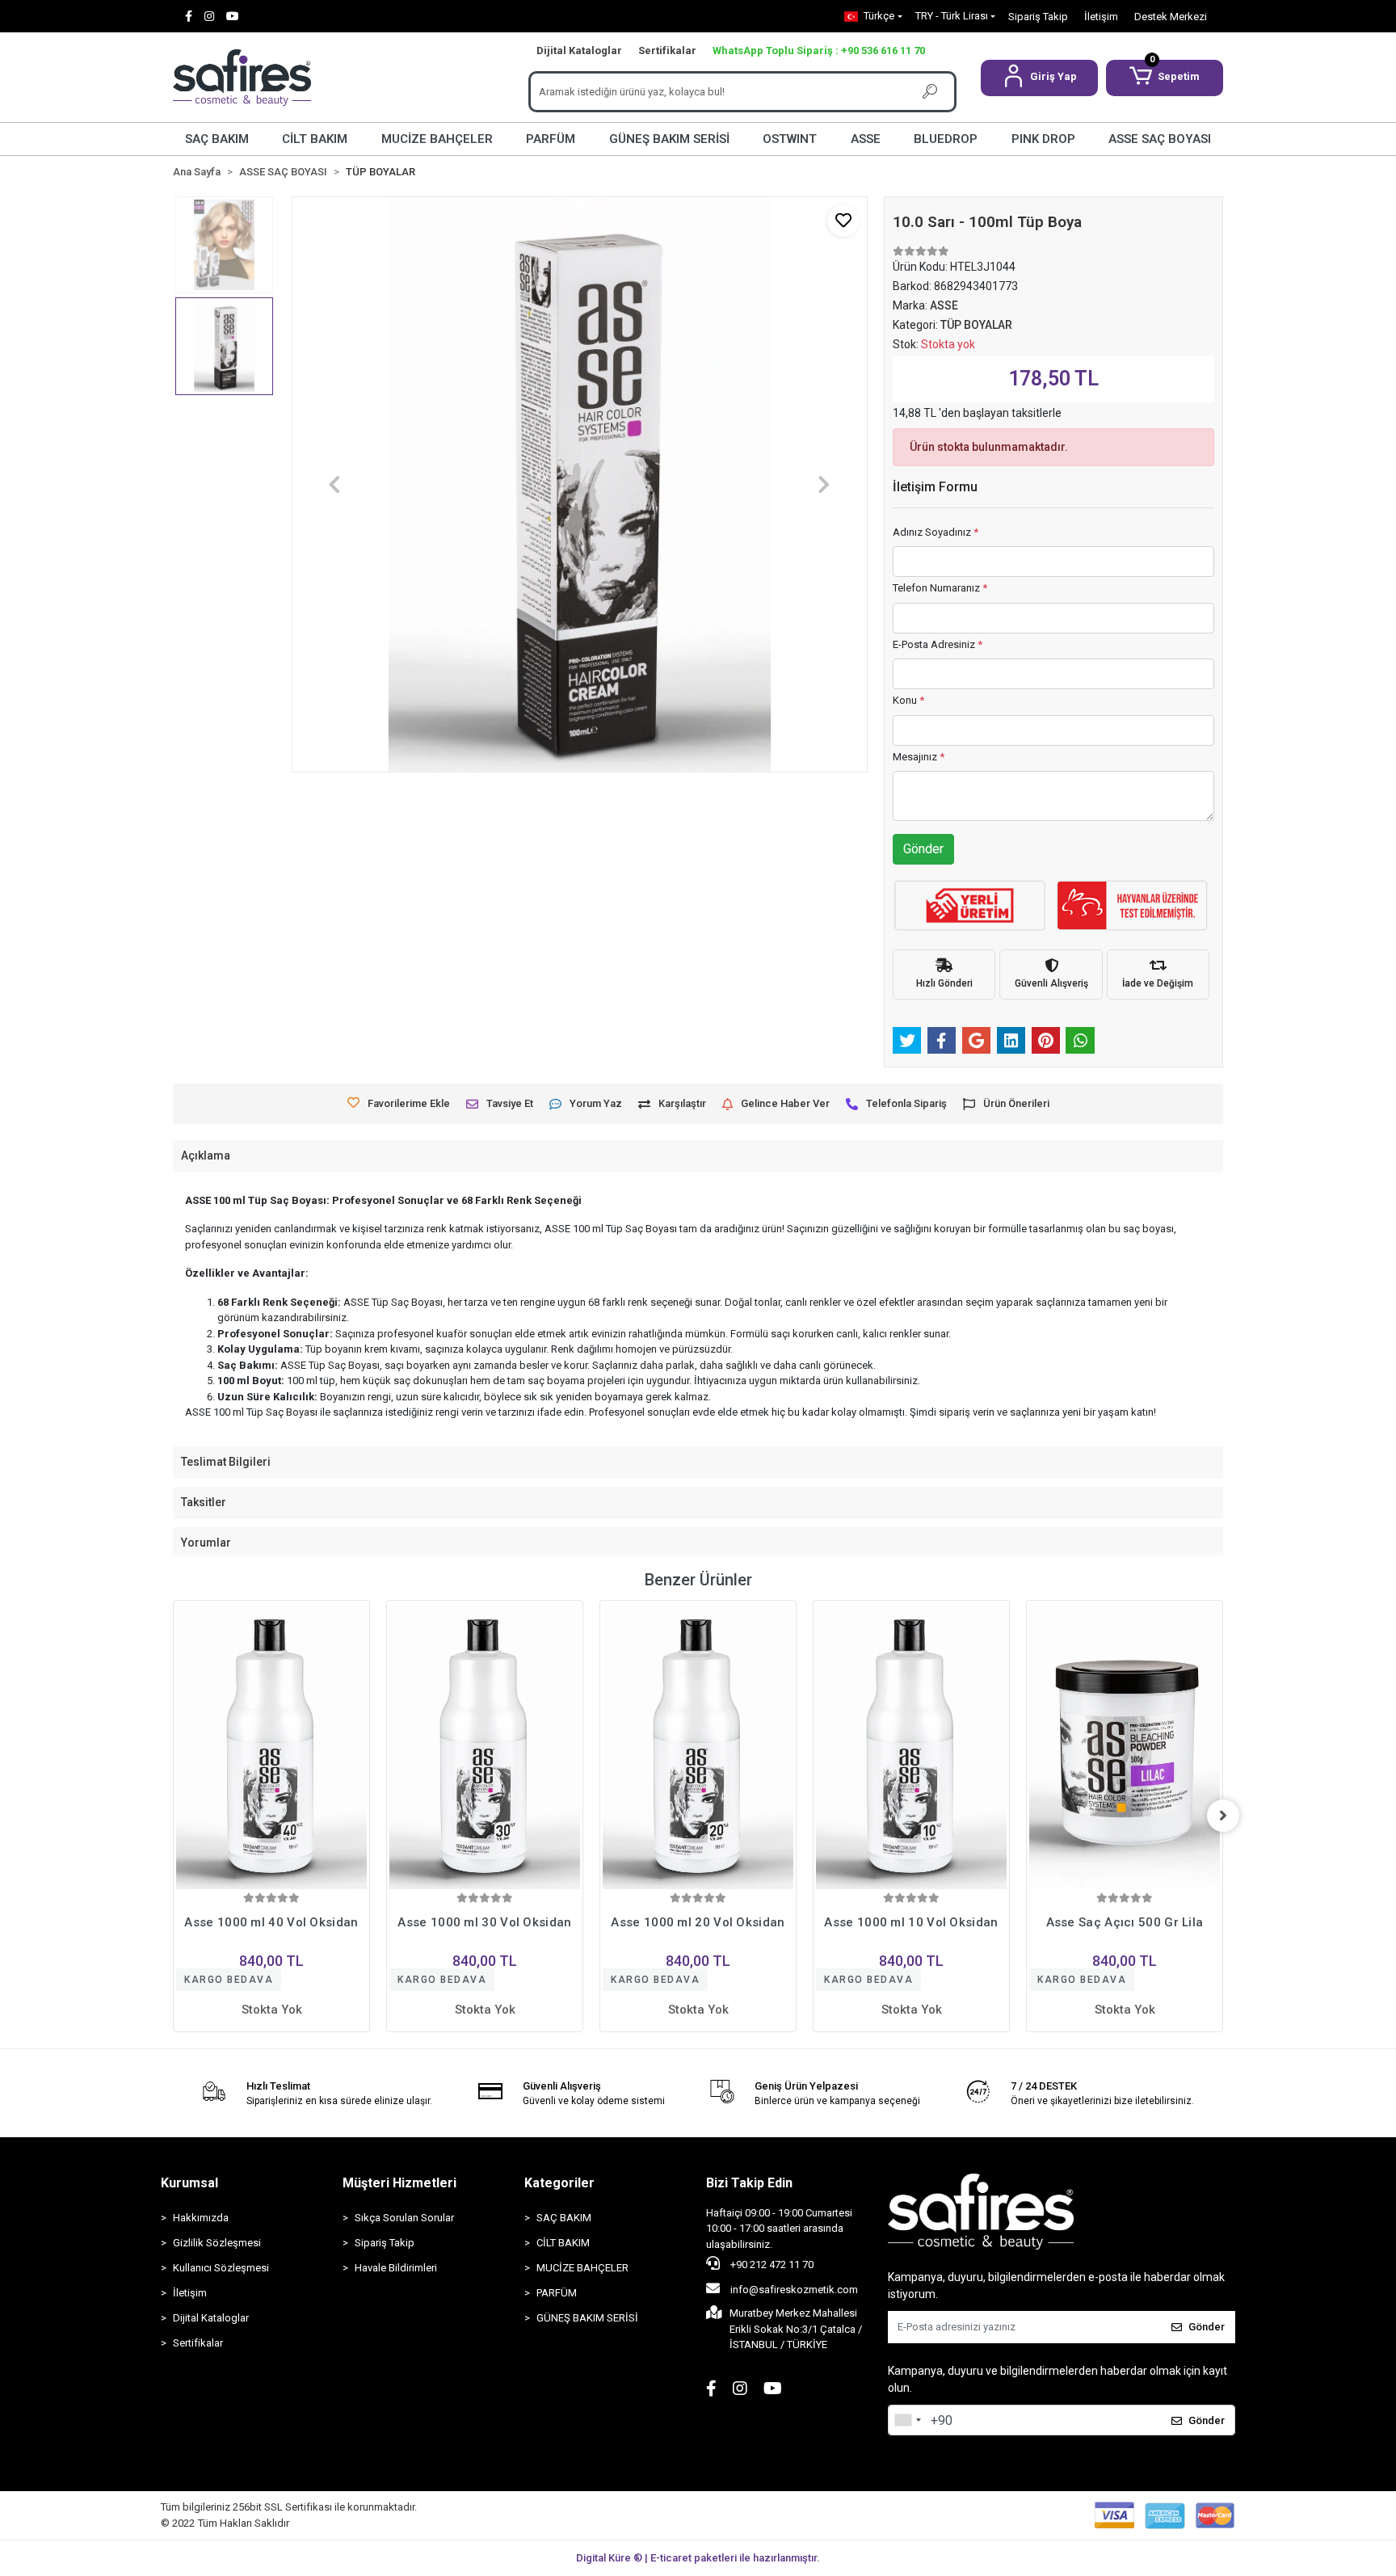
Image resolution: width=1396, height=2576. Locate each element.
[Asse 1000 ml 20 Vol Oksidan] (485, 1747)
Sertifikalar (667, 51)
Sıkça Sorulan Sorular (404, 2218)
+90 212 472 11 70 (771, 2265)
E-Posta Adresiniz (938, 644)
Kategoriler (559, 2183)
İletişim (1101, 17)
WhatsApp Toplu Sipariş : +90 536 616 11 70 (819, 51)
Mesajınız (919, 757)
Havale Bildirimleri (396, 2268)
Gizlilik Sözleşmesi (217, 2243)
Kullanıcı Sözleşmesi (221, 2268)
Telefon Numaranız (940, 588)
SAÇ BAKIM (217, 139)
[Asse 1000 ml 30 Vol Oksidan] (271, 1747)
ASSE (866, 139)
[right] (1223, 1816)
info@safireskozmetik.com (793, 2290)
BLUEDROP (946, 139)
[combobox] (907, 2420)
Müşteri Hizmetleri (399, 2183)
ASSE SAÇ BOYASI (1160, 139)
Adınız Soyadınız (936, 532)
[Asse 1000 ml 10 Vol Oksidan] (698, 1747)
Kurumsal (189, 2183)
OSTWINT (790, 139)
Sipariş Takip (1038, 17)
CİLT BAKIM (315, 139)
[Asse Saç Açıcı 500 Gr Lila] (911, 1747)
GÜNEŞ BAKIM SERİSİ (669, 139)
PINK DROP (1043, 139)
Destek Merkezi (1171, 17)
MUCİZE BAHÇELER (437, 139)
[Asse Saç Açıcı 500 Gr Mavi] (1125, 1747)
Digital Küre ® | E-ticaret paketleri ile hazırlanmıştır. (698, 2558)
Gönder (923, 849)
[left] (173, 1816)
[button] (1039, 78)
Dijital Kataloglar (579, 51)
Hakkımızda (201, 2218)
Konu (908, 700)
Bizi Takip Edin (749, 2183)
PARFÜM (551, 139)
